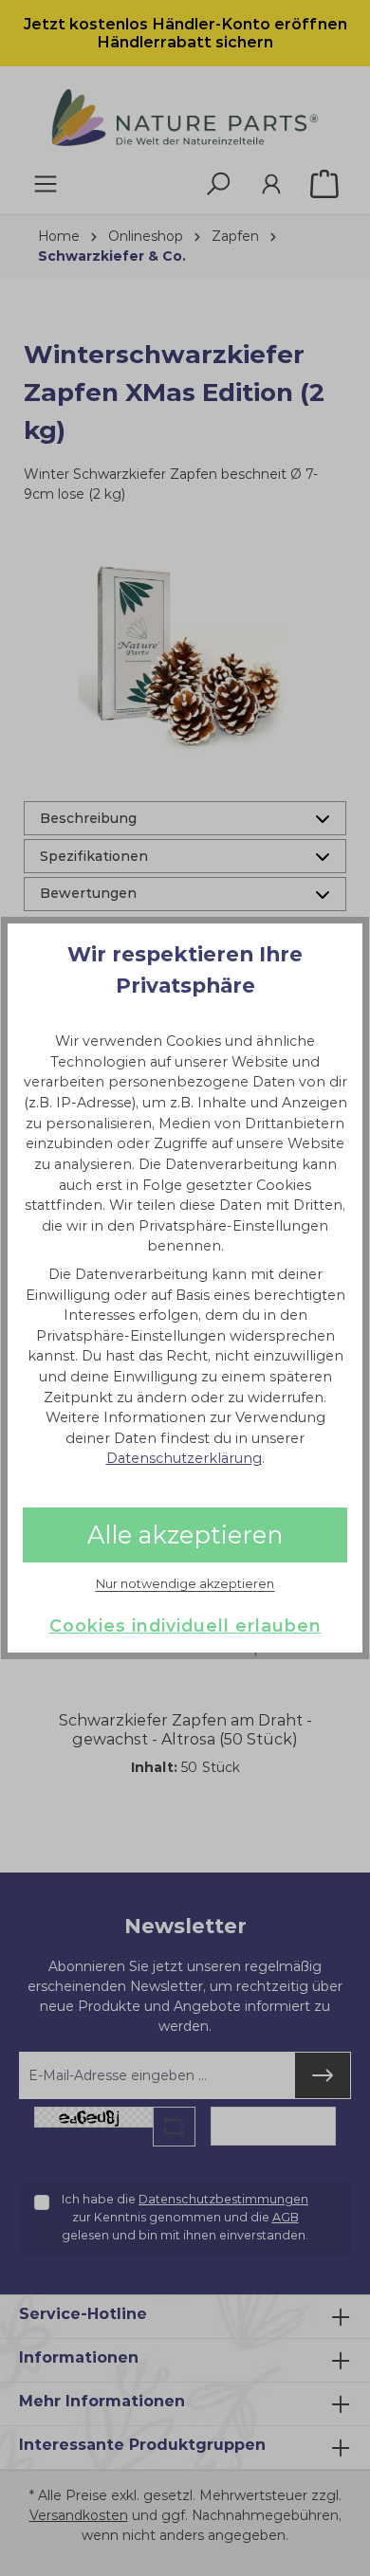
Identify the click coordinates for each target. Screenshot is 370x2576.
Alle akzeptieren (185, 1535)
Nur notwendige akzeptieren (185, 1584)
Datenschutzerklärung (184, 1458)
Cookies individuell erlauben (185, 1626)
